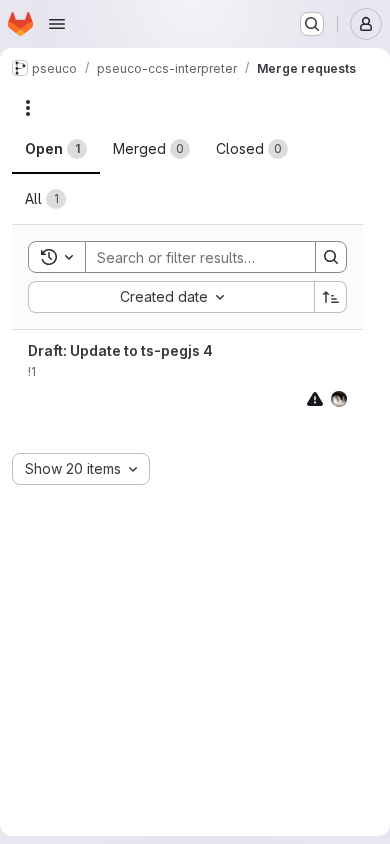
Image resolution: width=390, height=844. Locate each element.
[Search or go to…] (312, 24)
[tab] (56, 149)
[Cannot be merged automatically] (315, 398)
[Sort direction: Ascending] (331, 297)
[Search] (331, 257)
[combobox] (171, 297)
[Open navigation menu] (57, 24)
